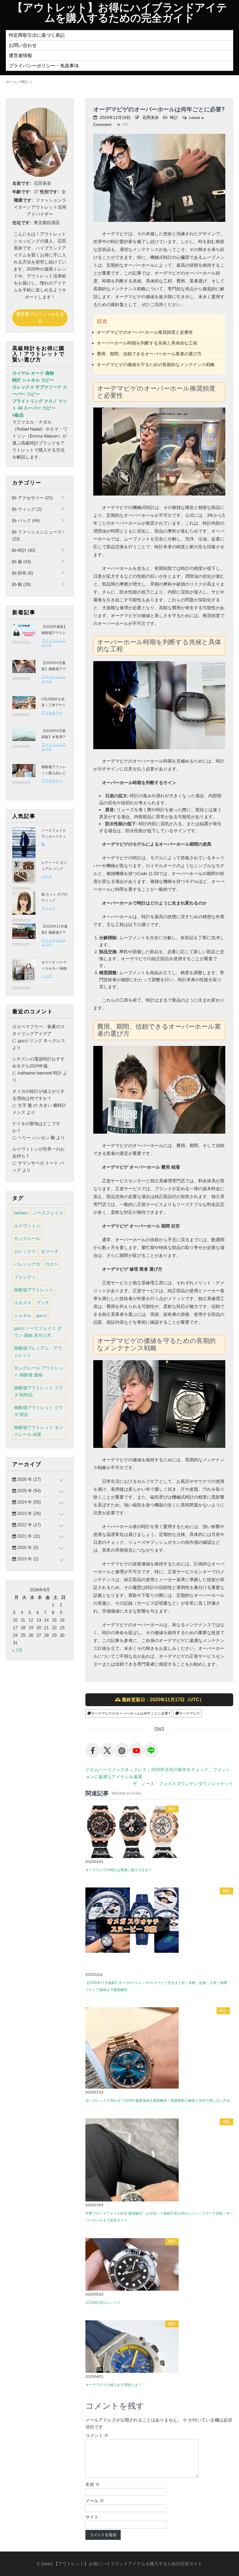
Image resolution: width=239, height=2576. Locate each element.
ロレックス (25, 1251)
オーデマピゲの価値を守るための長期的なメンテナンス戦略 (156, 365)
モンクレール (27, 1238)
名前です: (22, 183)
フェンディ (25, 1277)
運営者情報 (20, 56)
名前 (93, 2484)
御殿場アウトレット (34, 1290)
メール (95, 2501)
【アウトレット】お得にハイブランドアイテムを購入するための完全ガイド (120, 13)
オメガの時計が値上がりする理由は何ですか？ (38, 1095)
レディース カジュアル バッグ (54, 866)
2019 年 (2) (27, 1559)
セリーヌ (50, 1251)
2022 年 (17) (28, 1525)
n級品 (18, 415)
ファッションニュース (37, 535)
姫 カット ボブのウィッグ (55, 897)
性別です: (49, 192)
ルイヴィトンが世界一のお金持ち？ (38, 1152)
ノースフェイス (48, 1213)
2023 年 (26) (28, 1513)
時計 (174, 117)
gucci (42, 1315)
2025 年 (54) (28, 1491)
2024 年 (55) (28, 1502)
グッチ (43, 1303)
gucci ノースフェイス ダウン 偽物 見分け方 (38, 1332)
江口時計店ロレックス (103, 2303)
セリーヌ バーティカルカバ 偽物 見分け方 (54, 968)
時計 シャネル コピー (33, 380)
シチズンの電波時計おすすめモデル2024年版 (38, 1062)
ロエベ (52, 1264)
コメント (97, 2435)
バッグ (28, 520)
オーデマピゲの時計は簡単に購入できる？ (119, 1870)
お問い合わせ (23, 45)
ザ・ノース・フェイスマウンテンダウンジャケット (183, 1784)
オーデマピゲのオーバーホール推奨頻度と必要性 (145, 332)
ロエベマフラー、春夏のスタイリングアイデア (38, 1030)
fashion (21, 1213)
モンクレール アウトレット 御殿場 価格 (39, 1371)
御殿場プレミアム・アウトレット (38, 1352)
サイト (92, 2517)
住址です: (22, 223)
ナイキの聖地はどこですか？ (36, 1127)
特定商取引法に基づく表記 (37, 35)
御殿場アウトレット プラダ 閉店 (39, 1411)
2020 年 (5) (27, 1547)
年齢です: (22, 192)
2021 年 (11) (28, 1536)
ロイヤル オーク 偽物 (33, 373)
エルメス (23, 1303)
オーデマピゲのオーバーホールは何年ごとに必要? (131, 1713)
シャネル (23, 1315)
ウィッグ (29, 509)
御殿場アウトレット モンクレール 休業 (39, 1431)
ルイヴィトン (27, 1226)
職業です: (23, 200)
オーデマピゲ (190, 1713)
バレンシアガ (27, 1264)
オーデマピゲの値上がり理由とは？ (113, 2385)
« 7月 (17, 1650)
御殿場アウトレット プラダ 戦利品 (39, 1391)
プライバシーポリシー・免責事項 (44, 66)
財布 (25, 573)
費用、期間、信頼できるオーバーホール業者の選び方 (149, 354)
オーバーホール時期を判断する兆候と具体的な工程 (147, 343)
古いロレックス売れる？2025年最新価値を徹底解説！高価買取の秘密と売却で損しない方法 (158, 2101)
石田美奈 (151, 117)
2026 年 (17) (28, 1479)
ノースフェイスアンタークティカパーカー (54, 837)
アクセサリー (35, 498)
